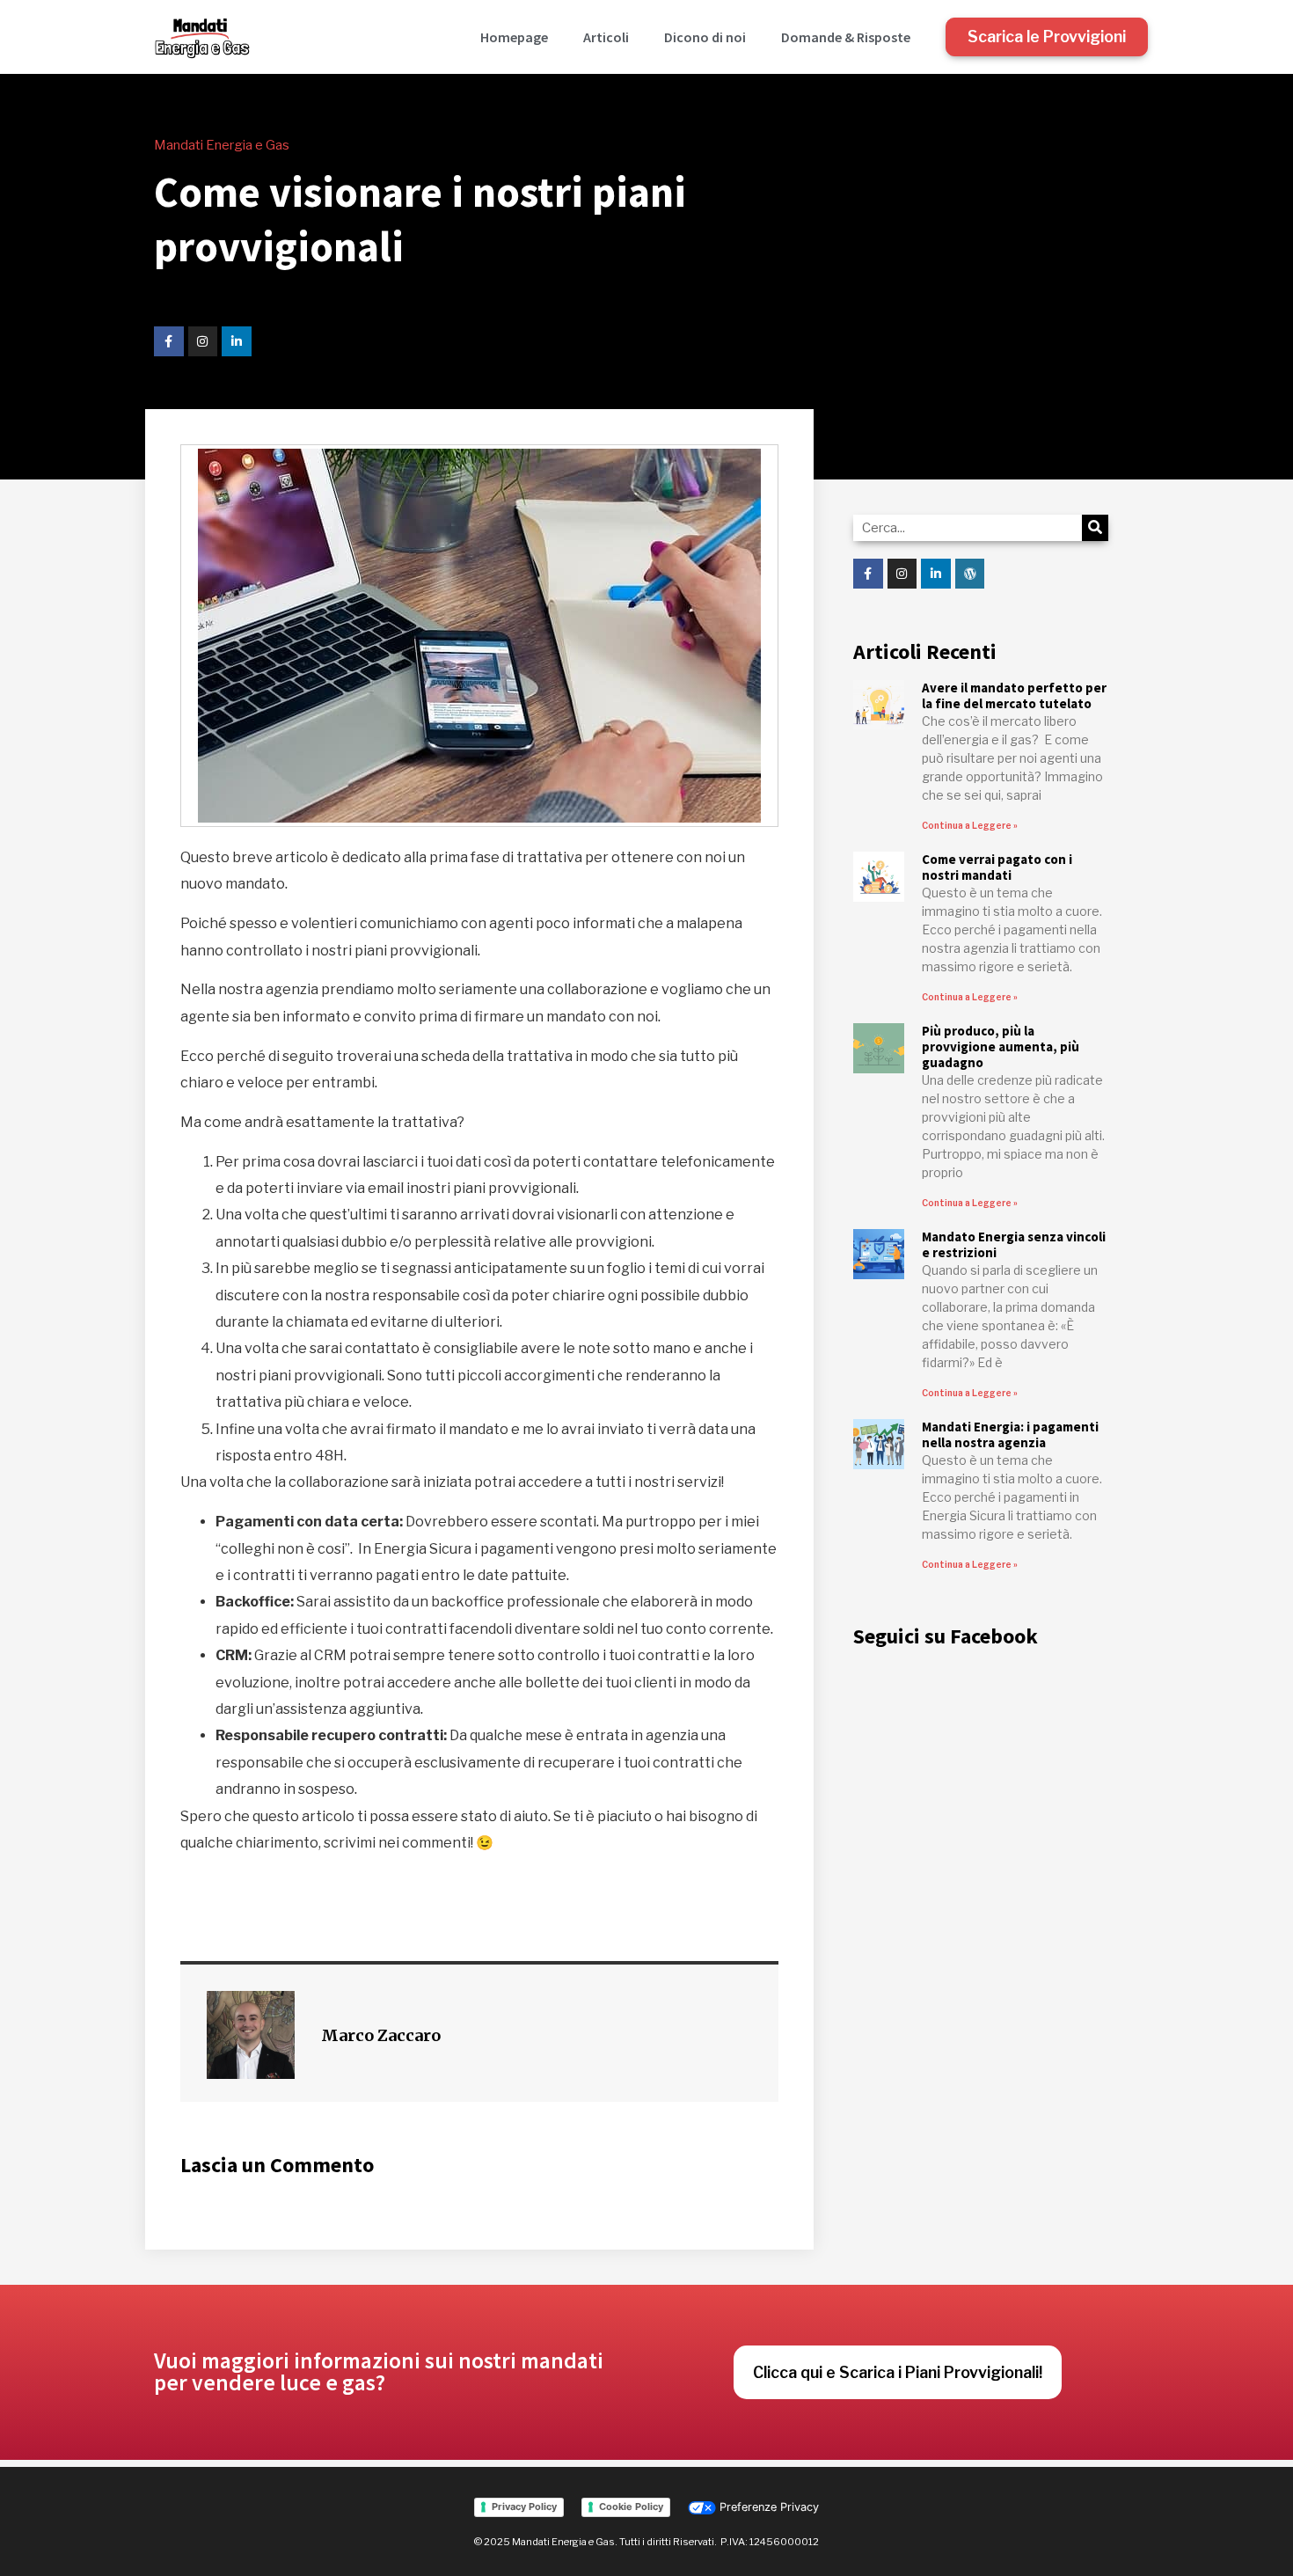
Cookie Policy (631, 2506)
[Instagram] (203, 341)
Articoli (606, 37)
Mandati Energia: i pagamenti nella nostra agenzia (1010, 1434)
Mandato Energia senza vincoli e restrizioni (1014, 1244)
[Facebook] (169, 341)
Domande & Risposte (846, 37)
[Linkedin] (237, 341)
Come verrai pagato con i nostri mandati (997, 867)
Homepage (514, 37)
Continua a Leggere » (970, 825)
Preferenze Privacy (767, 2507)
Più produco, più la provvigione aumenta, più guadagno (1001, 1046)
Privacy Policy (524, 2506)
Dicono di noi (705, 37)
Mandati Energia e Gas (222, 145)
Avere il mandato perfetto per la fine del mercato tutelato (1014, 695)
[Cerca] (1095, 528)
